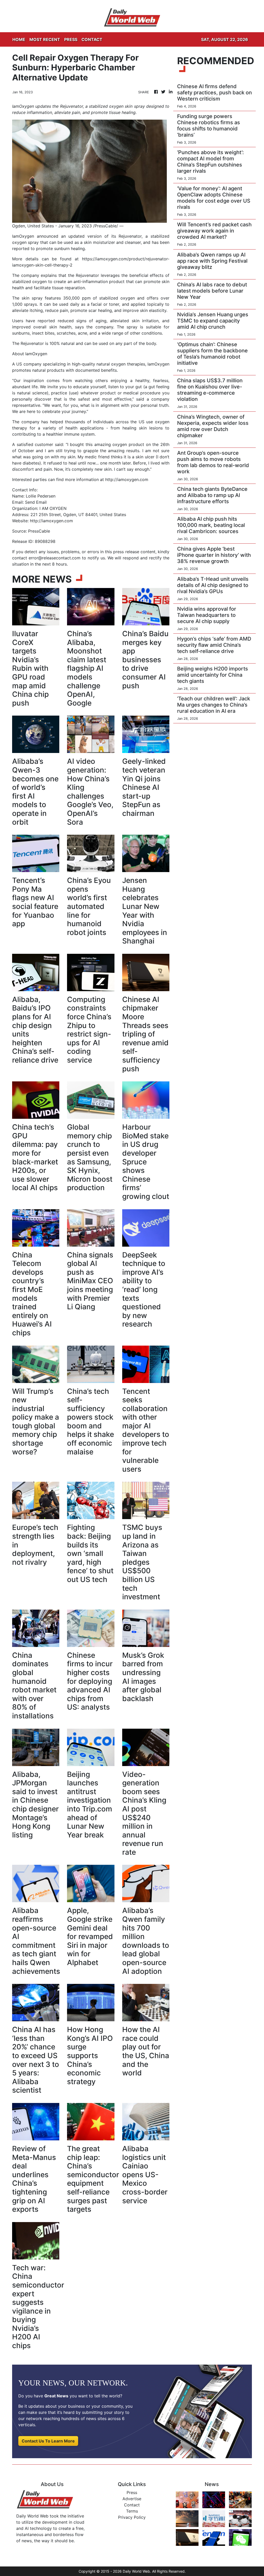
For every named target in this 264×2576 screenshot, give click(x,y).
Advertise (132, 2499)
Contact (132, 2505)
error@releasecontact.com (55, 558)
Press (132, 2492)
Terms (132, 2511)
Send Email (36, 502)
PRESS (71, 39)
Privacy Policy (132, 2517)
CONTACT (92, 39)
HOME (19, 39)
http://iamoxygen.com (127, 479)
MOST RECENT (45, 39)
